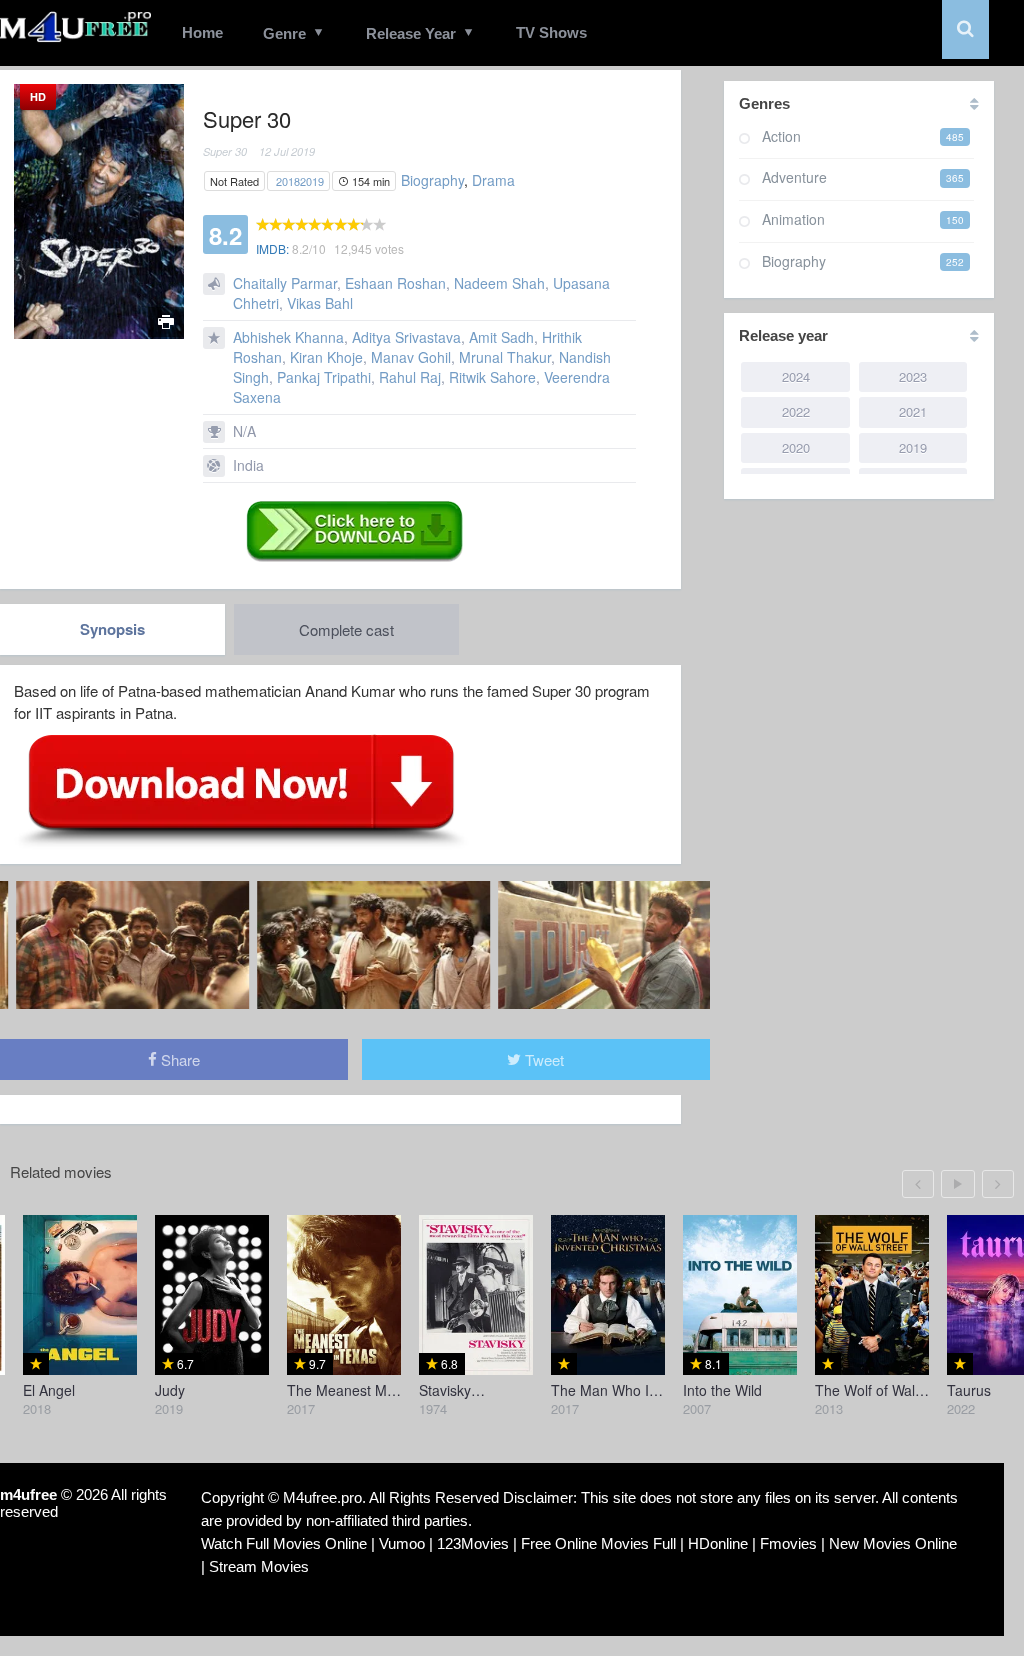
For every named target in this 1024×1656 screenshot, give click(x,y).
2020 (796, 447)
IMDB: (272, 248)
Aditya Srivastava (406, 337)
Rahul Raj (410, 377)
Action (781, 136)
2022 (796, 411)
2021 (913, 411)
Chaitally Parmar (285, 283)
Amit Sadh (501, 337)
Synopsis (112, 629)
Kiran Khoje (326, 357)
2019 (312, 181)
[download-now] (241, 789)
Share (178, 1059)
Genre (284, 33)
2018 (288, 181)
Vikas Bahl (320, 303)
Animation (793, 219)
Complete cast (346, 629)
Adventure (794, 177)
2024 (796, 376)
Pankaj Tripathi (324, 377)
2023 (913, 376)
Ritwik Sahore (492, 377)
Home (202, 32)
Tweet (542, 1059)
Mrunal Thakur (505, 357)
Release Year (411, 33)
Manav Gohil (411, 357)
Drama (493, 180)
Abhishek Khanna (288, 337)
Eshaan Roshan (395, 283)
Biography (432, 180)
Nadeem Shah (499, 283)
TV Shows (551, 32)
